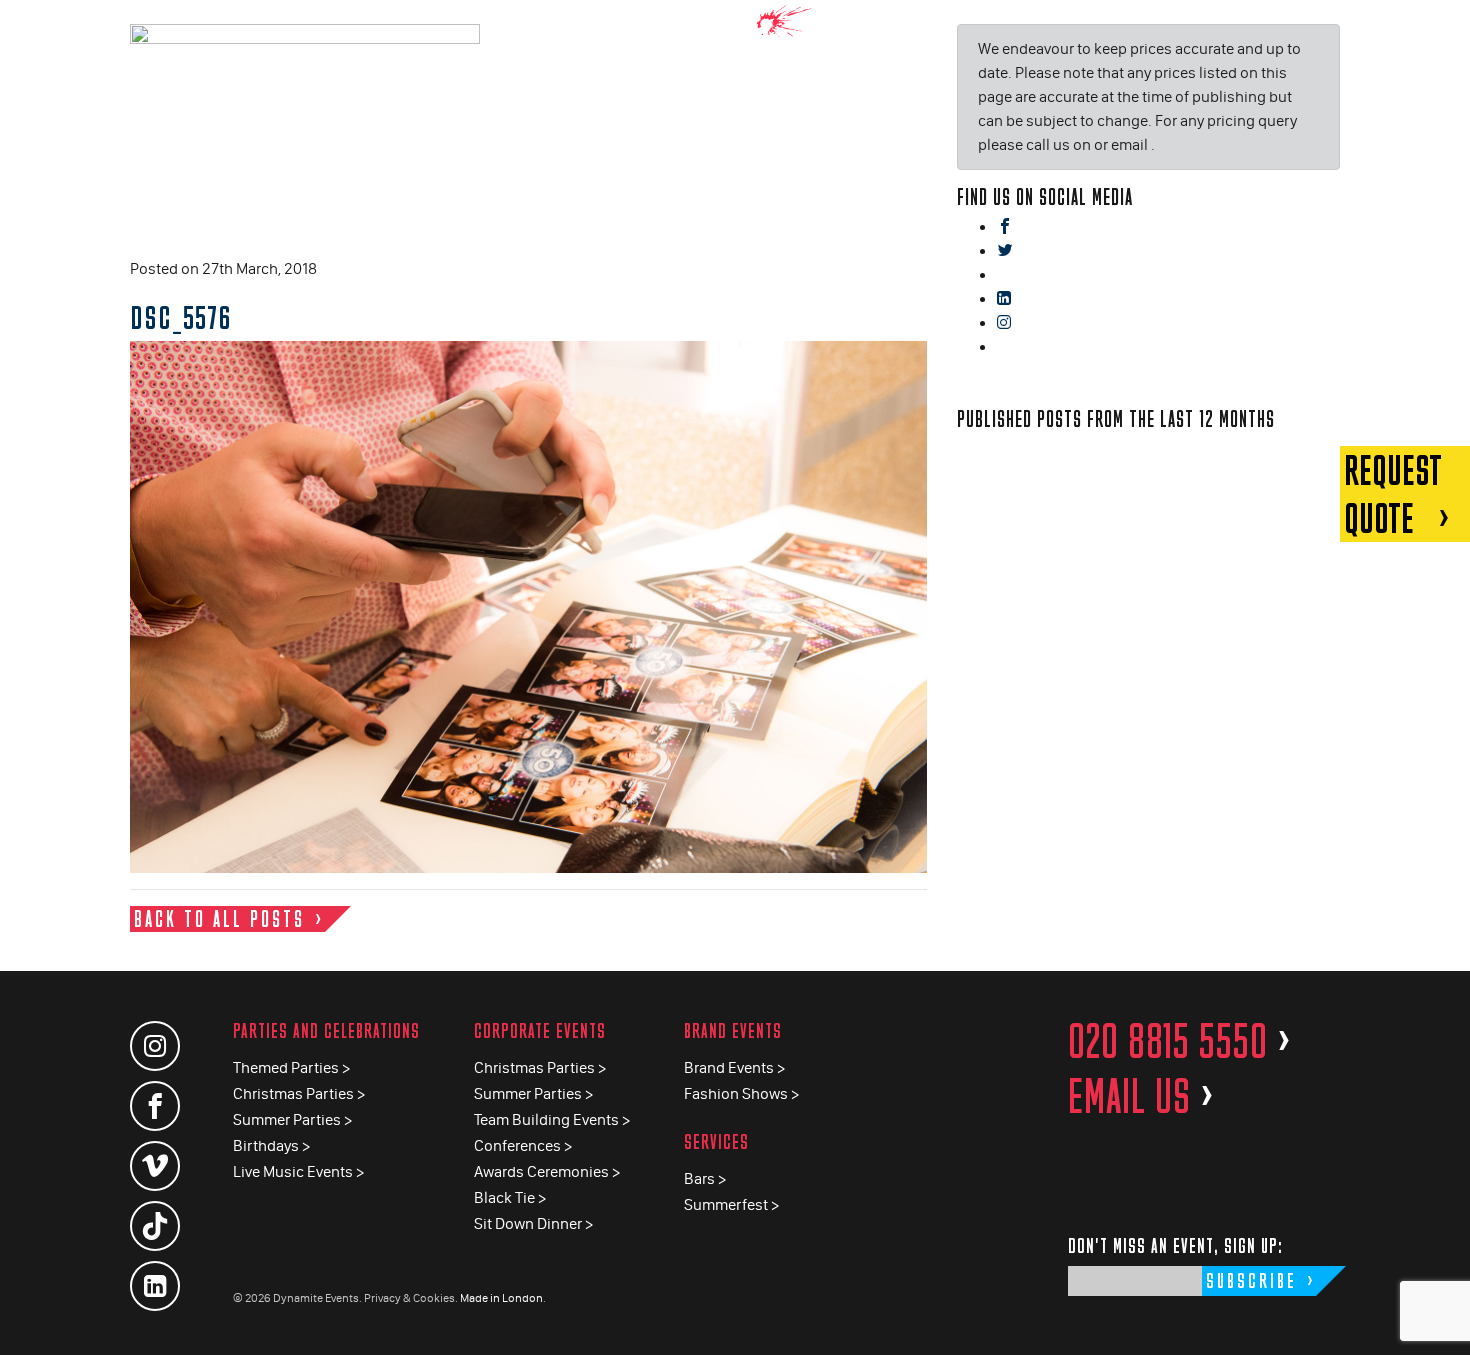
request (1393, 494)
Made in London (501, 1298)
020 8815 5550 (1180, 1041)
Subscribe (1251, 1280)
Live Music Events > (298, 1171)
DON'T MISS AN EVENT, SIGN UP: (1175, 1245)
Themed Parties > (291, 1067)
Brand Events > (734, 1067)
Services (716, 1141)
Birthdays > (271, 1145)
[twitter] (1005, 251)
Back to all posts (219, 918)
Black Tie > (510, 1197)
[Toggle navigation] (1440, 29)
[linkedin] (1004, 299)
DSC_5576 (181, 317)
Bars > (705, 1178)
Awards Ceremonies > (547, 1171)
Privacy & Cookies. (411, 1298)
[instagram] (1004, 323)
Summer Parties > (292, 1119)
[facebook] (1005, 227)
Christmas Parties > (299, 1093)
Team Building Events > (552, 1119)
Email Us (1141, 1096)
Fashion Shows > (741, 1093)
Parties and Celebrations (326, 1030)
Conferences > (523, 1145)
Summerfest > (731, 1204)
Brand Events (733, 1030)
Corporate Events (540, 1030)
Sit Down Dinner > (533, 1223)
